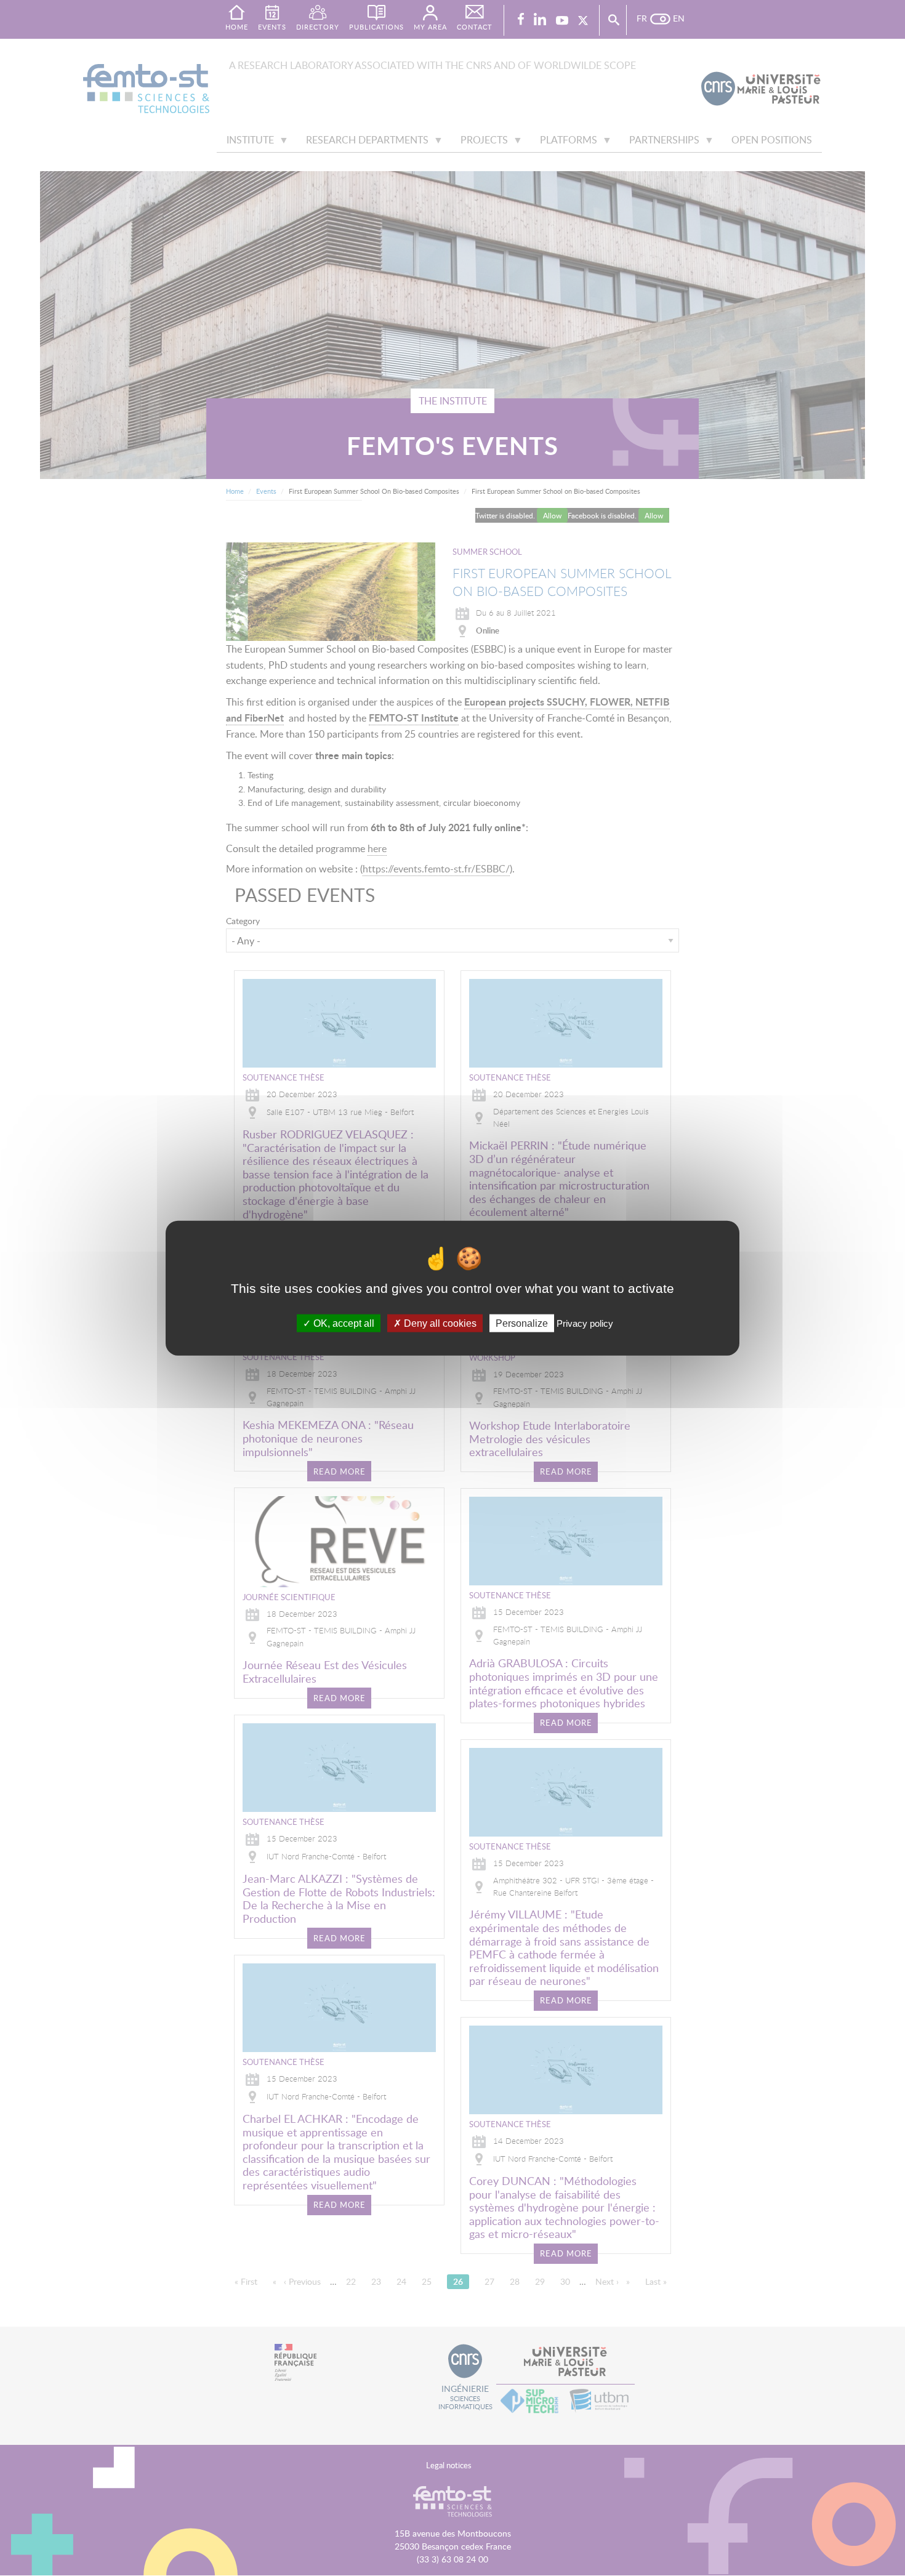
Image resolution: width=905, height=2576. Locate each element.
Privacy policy (585, 1323)
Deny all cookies (439, 1323)
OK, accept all (343, 1323)
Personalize (522, 1323)
